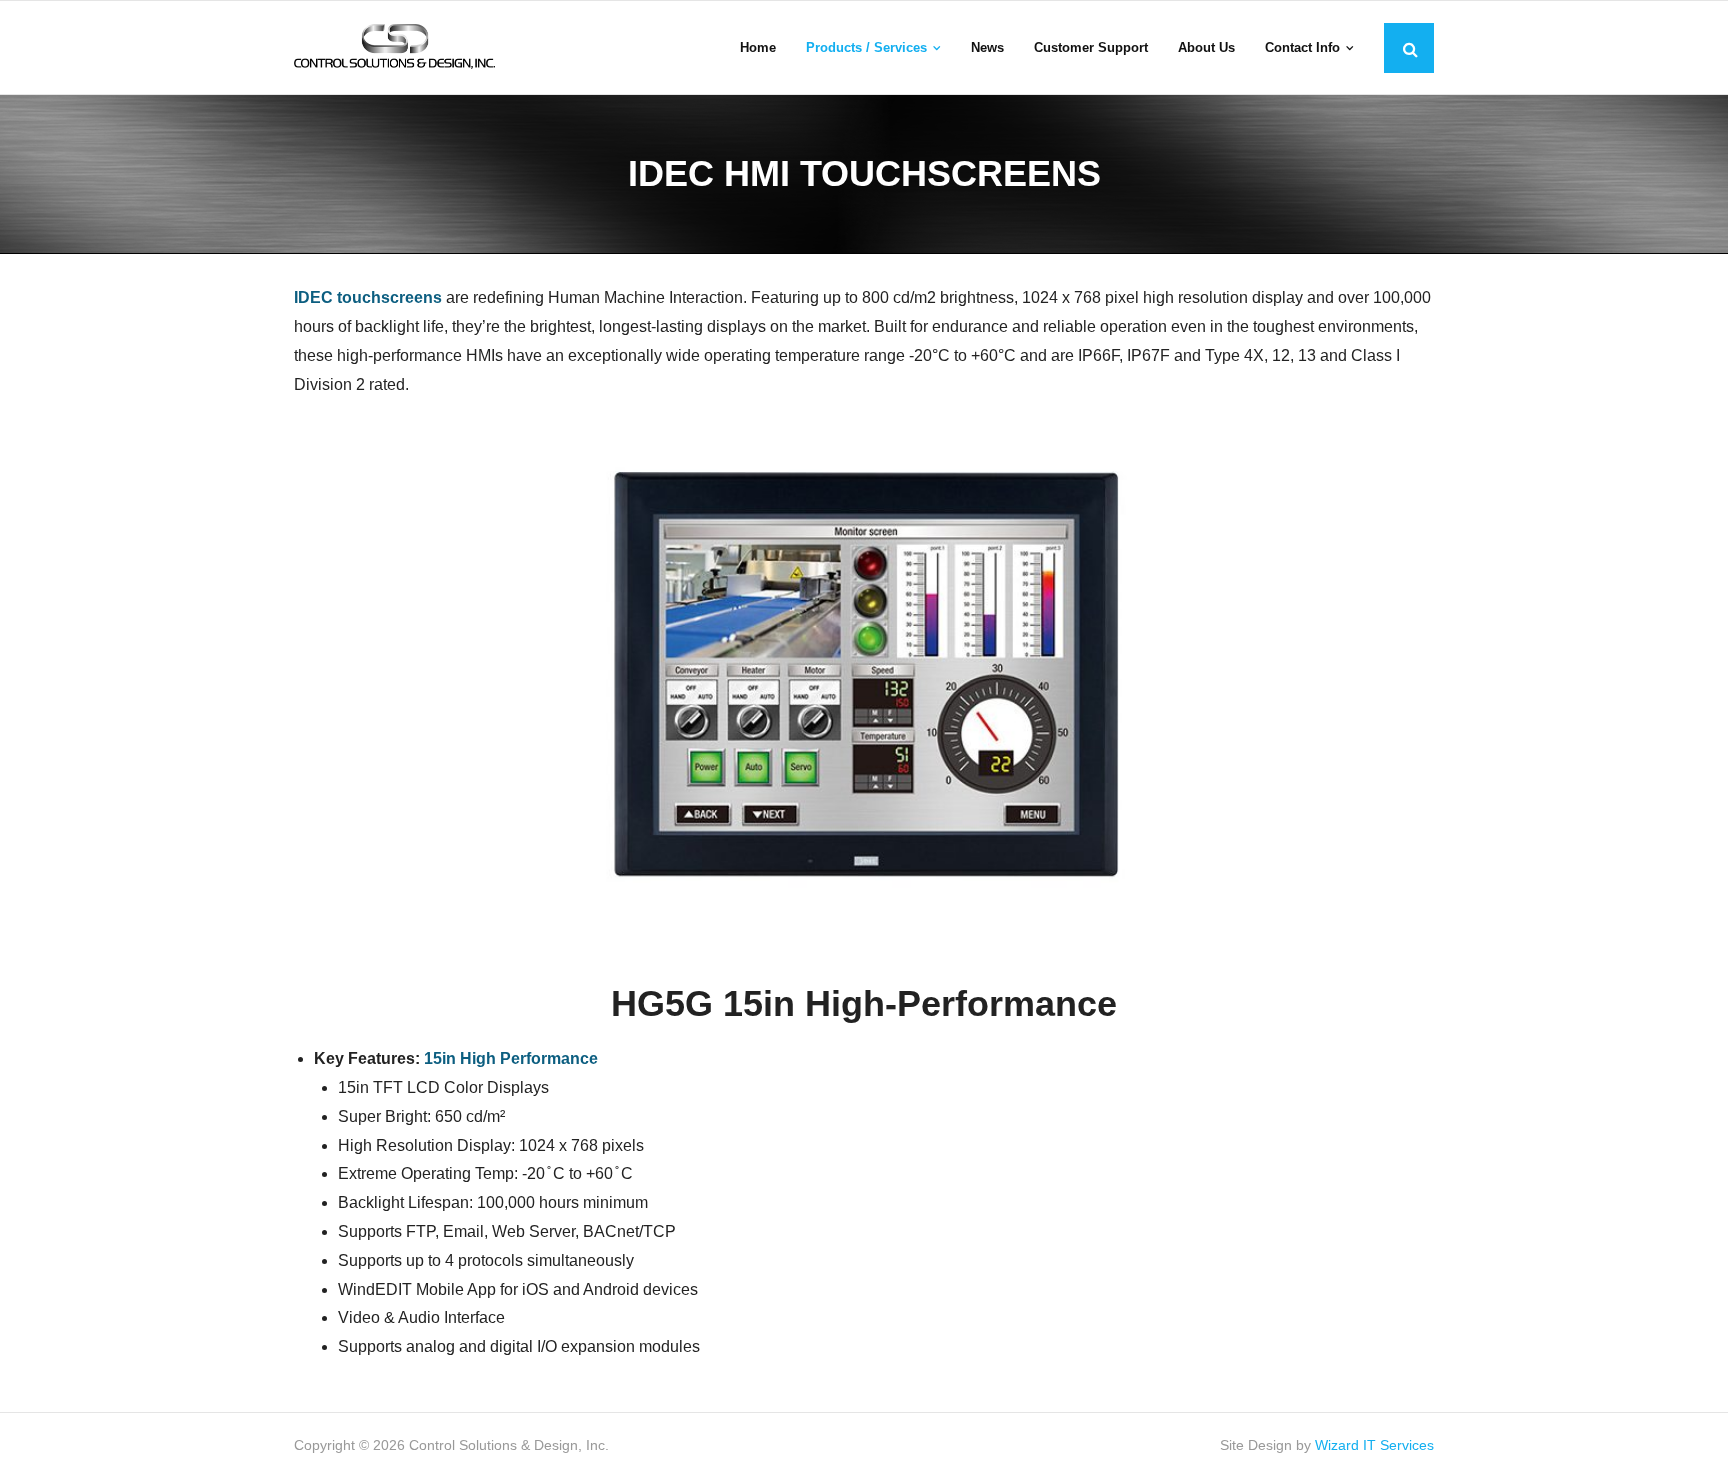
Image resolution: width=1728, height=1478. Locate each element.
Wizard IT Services (1374, 1445)
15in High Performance (511, 1058)
